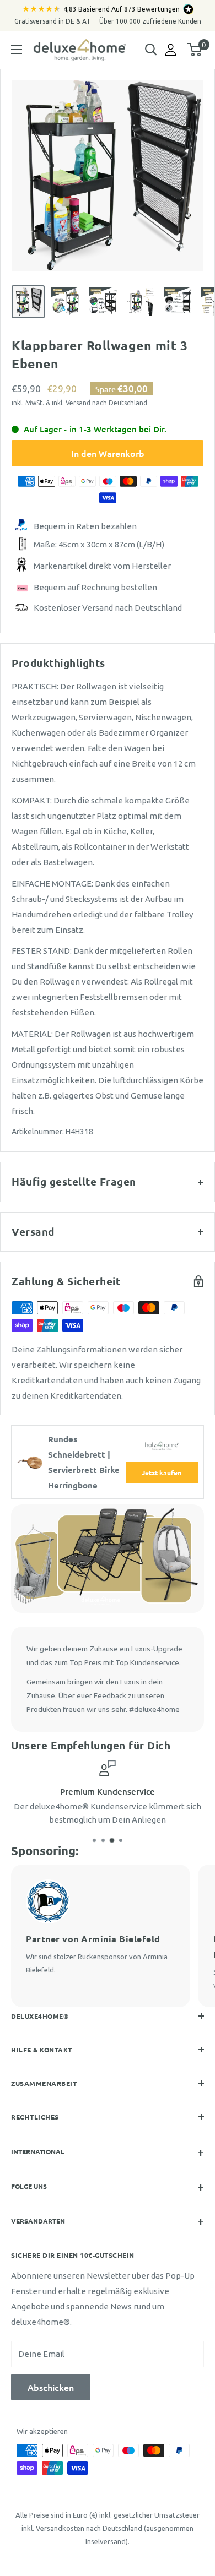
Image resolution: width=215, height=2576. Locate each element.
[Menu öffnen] (17, 50)
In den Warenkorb (108, 453)
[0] (195, 50)
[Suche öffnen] (151, 50)
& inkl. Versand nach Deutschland (96, 403)
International (38, 2151)
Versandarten (38, 2221)
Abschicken (51, 2387)
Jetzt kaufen (162, 1472)
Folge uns (29, 2186)
